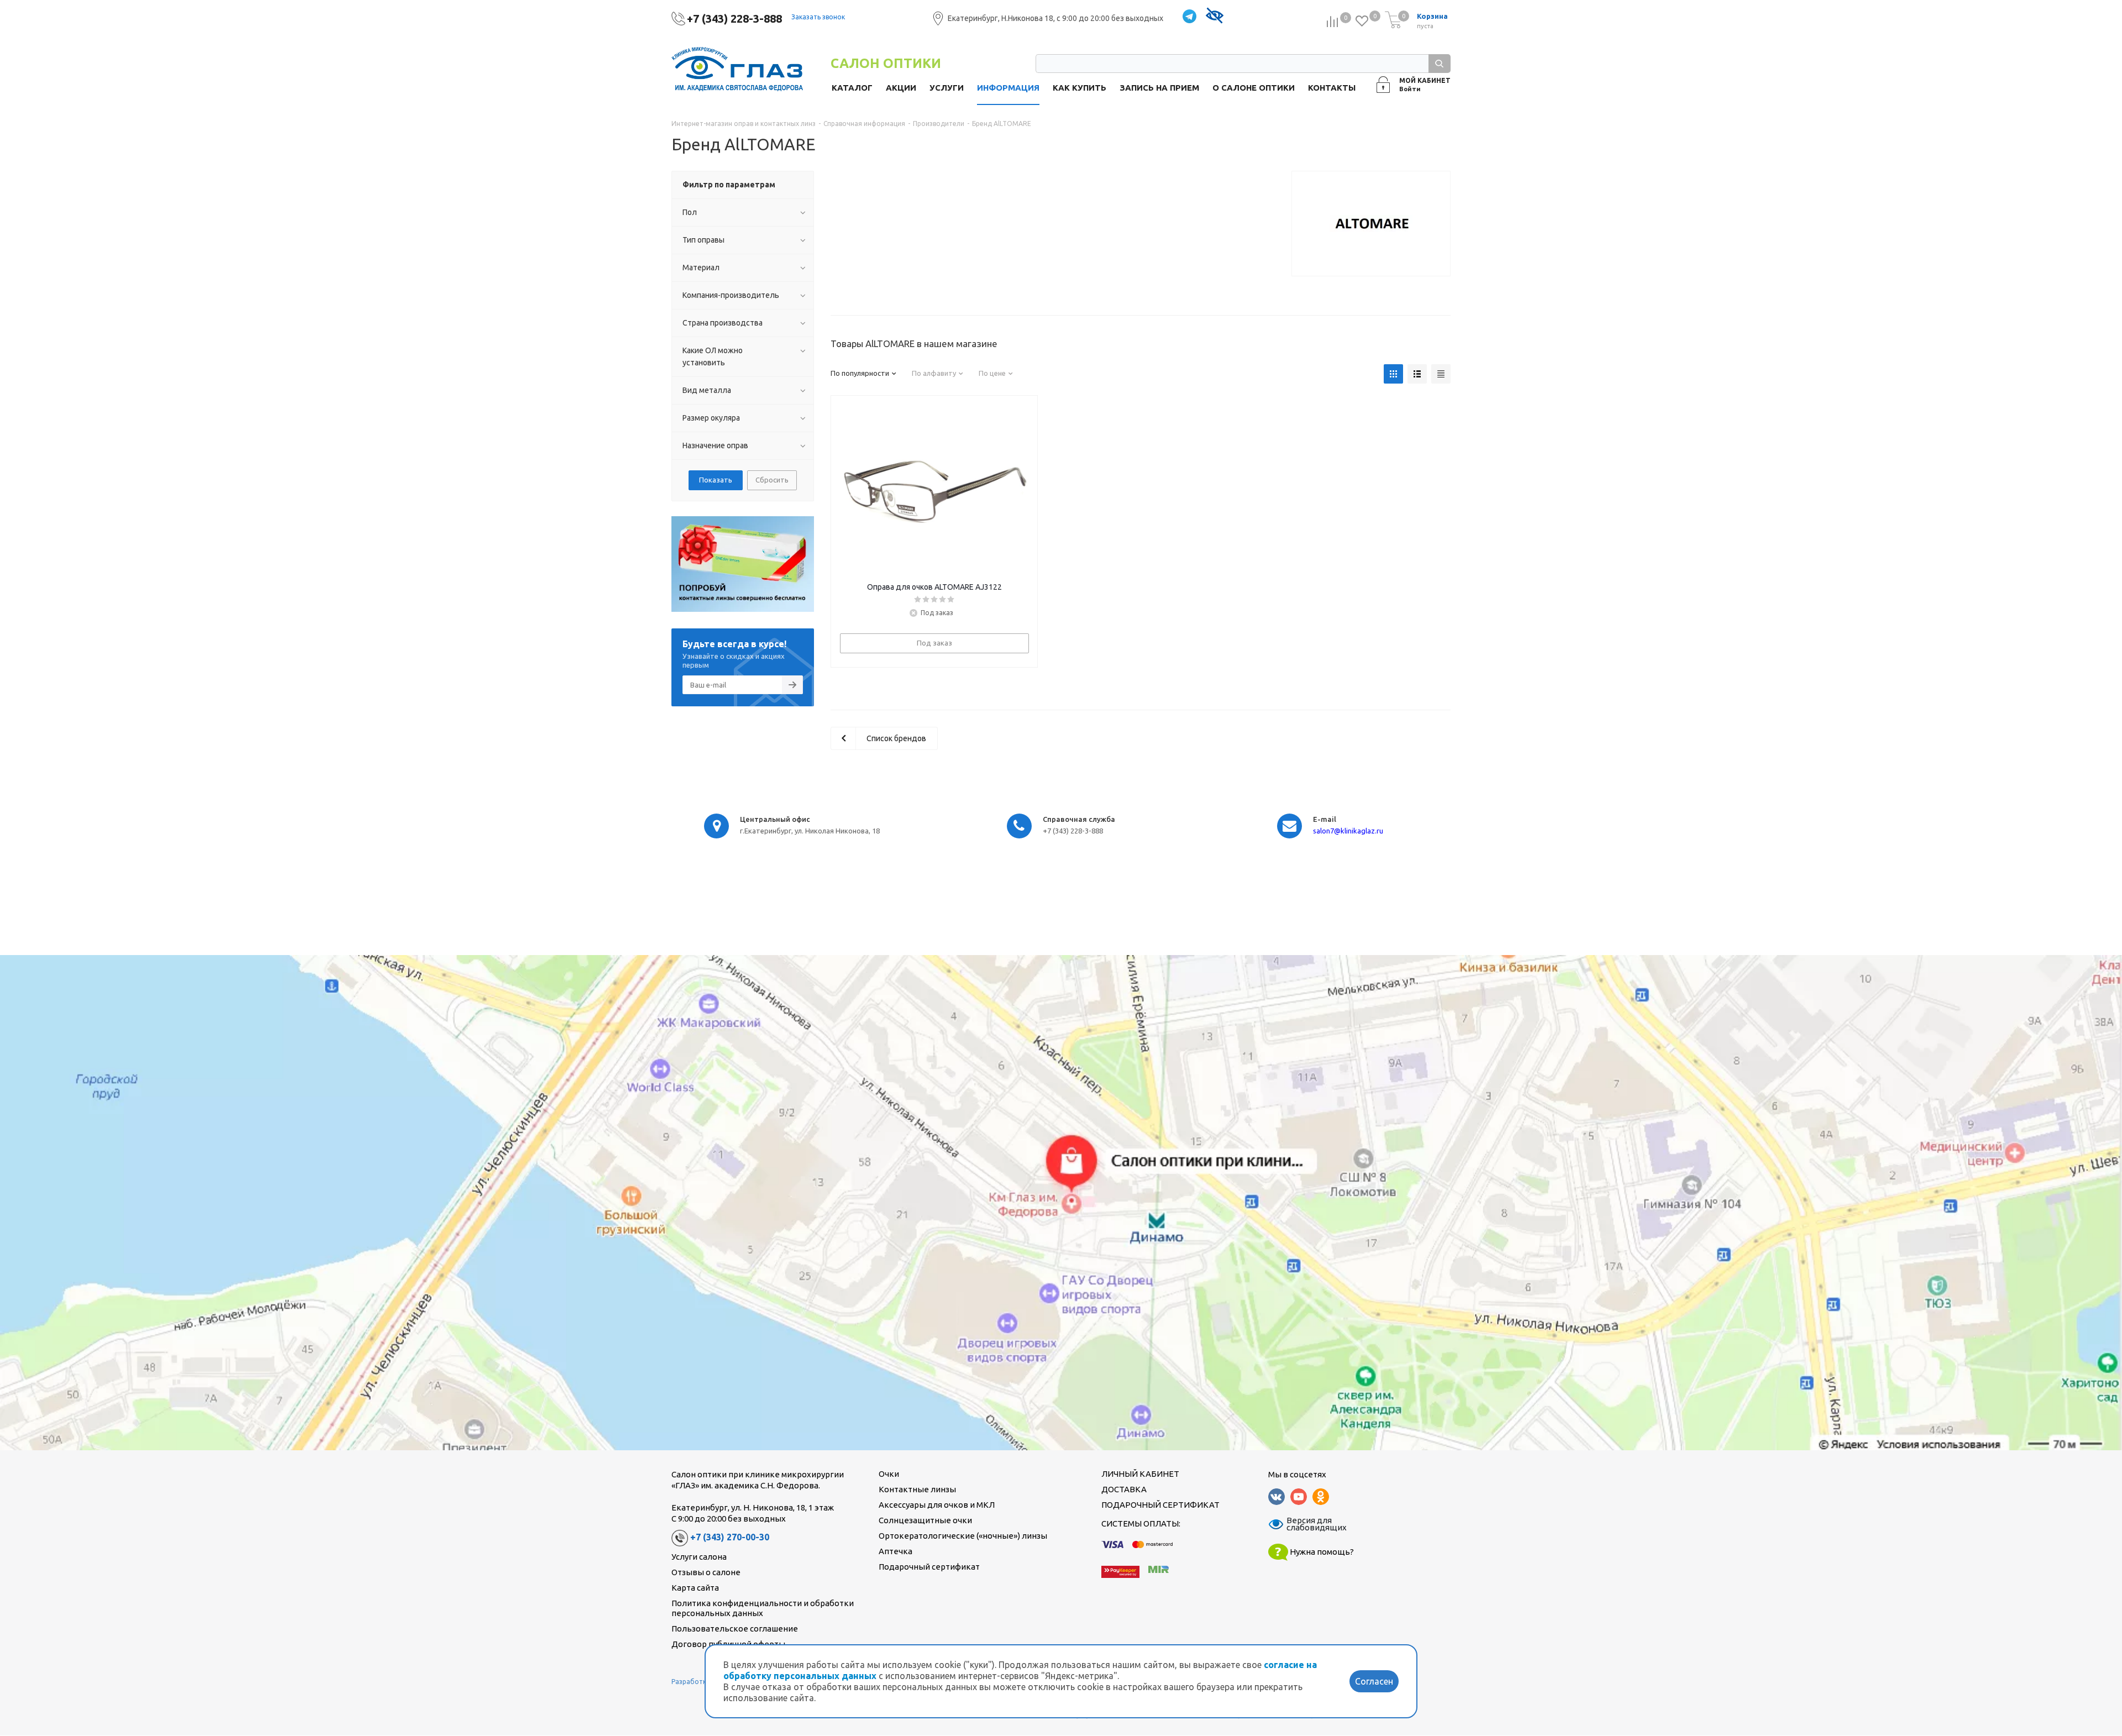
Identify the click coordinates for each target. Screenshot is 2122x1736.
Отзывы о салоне (706, 1572)
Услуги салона (699, 1557)
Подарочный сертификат (929, 1567)
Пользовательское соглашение (735, 1629)
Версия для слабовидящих (1310, 1524)
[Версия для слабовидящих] (1214, 17)
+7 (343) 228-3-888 (734, 19)
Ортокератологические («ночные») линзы (963, 1536)
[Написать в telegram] (1189, 17)
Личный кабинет (1140, 1474)
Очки (889, 1474)
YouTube (1299, 1497)
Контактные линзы (917, 1489)
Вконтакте (1277, 1497)
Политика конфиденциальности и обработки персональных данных (763, 1608)
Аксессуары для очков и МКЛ (937, 1505)
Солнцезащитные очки (925, 1520)
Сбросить (772, 480)
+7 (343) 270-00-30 (730, 1538)
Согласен (1374, 1681)
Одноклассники (1321, 1497)
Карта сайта (695, 1588)
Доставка (1124, 1489)
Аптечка (895, 1551)
